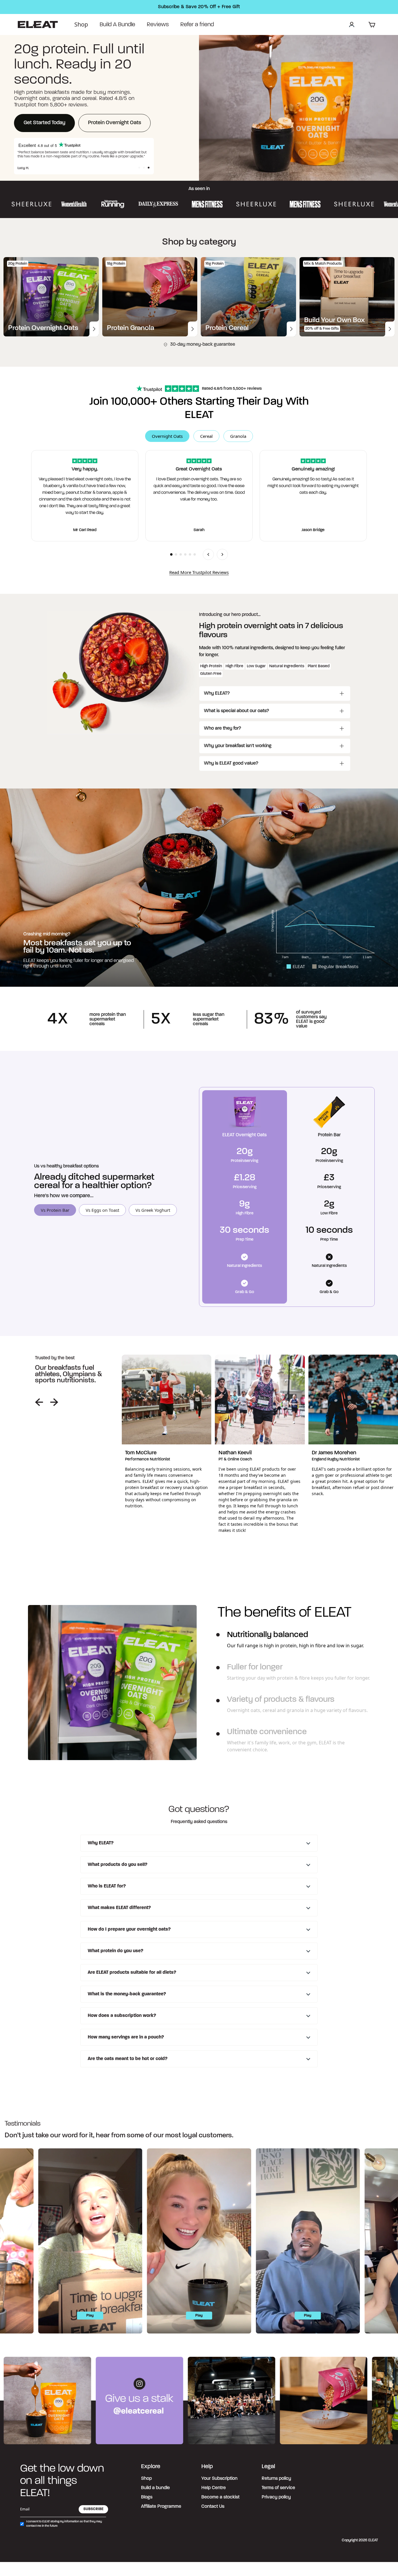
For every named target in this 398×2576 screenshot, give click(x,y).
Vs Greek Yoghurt (153, 1210)
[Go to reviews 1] (171, 554)
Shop (81, 24)
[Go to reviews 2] (176, 554)
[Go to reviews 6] (195, 554)
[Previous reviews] (208, 554)
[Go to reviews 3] (181, 554)
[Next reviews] (222, 554)
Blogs (147, 2497)
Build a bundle (155, 2488)
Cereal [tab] (206, 436)
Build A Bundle (117, 25)
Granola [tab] (238, 436)
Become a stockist (220, 2497)
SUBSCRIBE (93, 2509)
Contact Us (213, 2507)
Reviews (158, 25)
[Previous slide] (39, 1402)
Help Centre (214, 2488)
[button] (139, 168)
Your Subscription (219, 2479)
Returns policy (276, 2479)
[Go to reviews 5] (190, 554)
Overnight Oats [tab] (167, 436)
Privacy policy (276, 2497)
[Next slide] (54, 1402)
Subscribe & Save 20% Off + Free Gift (199, 7)
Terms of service (278, 2488)
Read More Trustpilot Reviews (199, 572)
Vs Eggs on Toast (102, 1210)
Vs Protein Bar (55, 1210)
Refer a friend (197, 25)
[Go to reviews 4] (185, 554)
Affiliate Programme (161, 2507)
